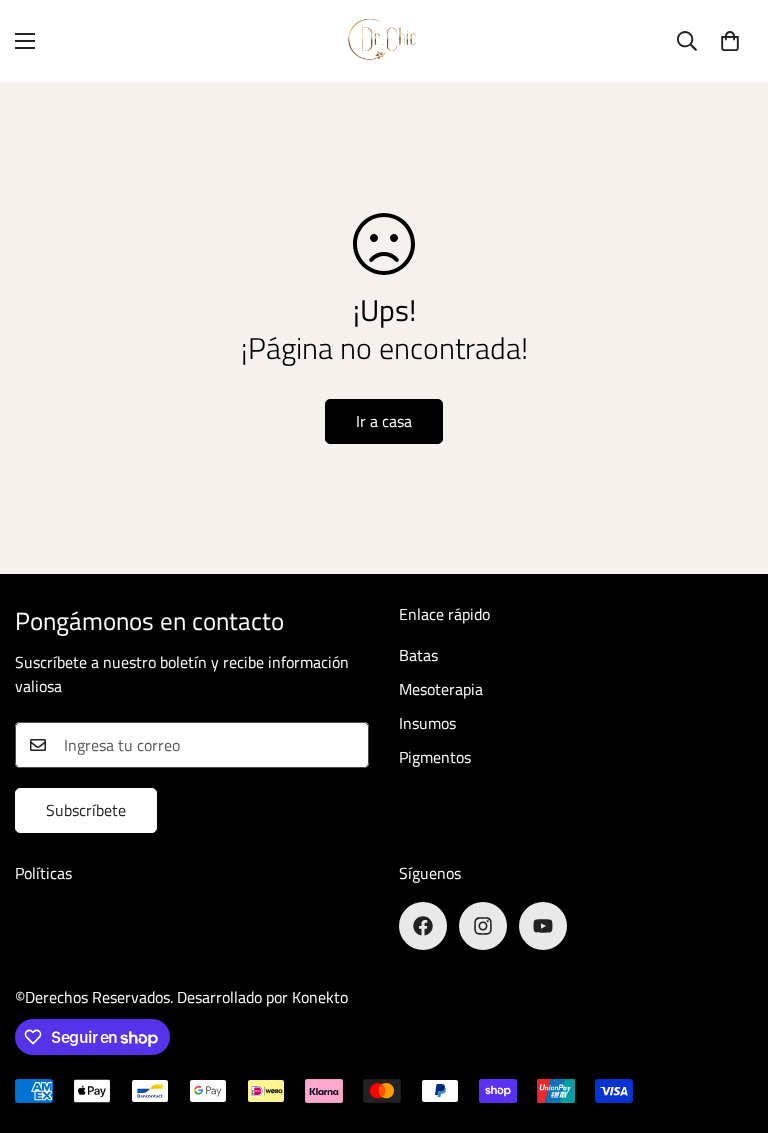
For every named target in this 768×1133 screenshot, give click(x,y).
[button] (730, 41)
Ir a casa (384, 421)
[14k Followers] (423, 926)
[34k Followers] (543, 926)
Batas (418, 655)
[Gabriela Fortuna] (384, 41)
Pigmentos (435, 757)
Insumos (427, 723)
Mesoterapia (441, 689)
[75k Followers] (483, 926)
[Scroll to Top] (729, 1024)
